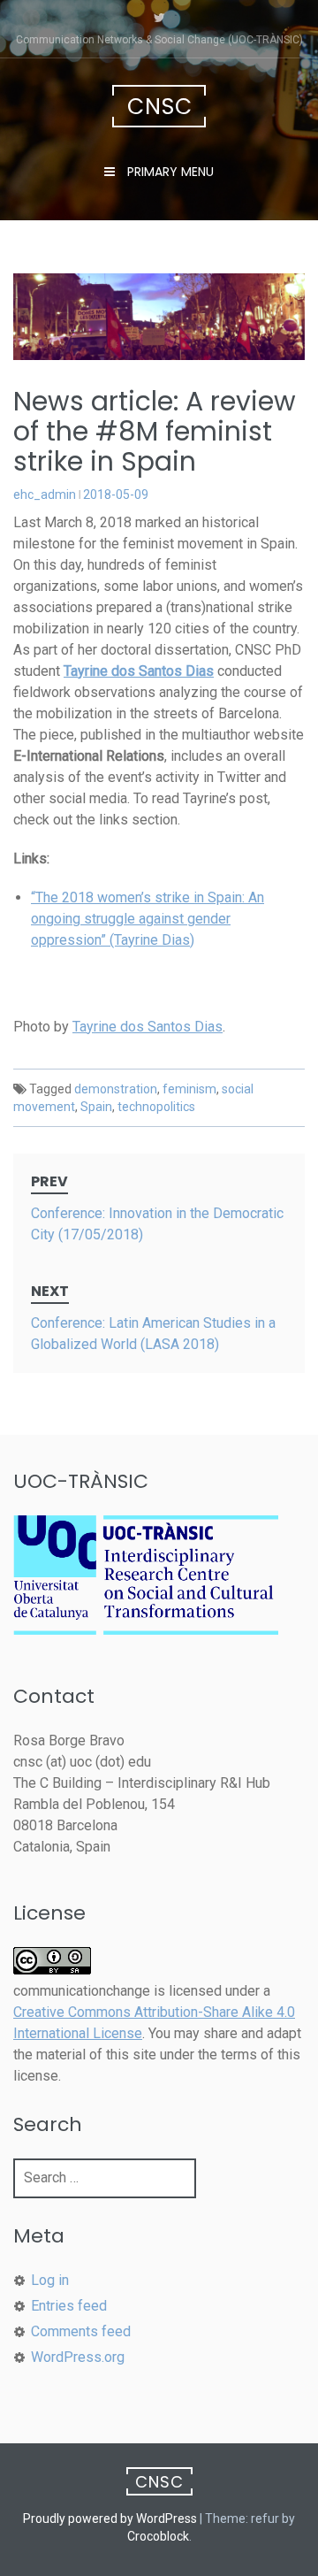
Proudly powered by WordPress (110, 2518)
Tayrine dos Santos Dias (148, 1027)
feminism (189, 1089)
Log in (50, 2280)
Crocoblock (158, 2536)
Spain (96, 1107)
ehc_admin (45, 494)
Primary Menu (169, 172)
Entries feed (69, 2306)
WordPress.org (78, 2357)
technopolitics (156, 1107)
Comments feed (81, 2331)
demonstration (116, 1089)
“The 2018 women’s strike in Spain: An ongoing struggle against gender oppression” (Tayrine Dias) (148, 919)
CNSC (160, 107)
